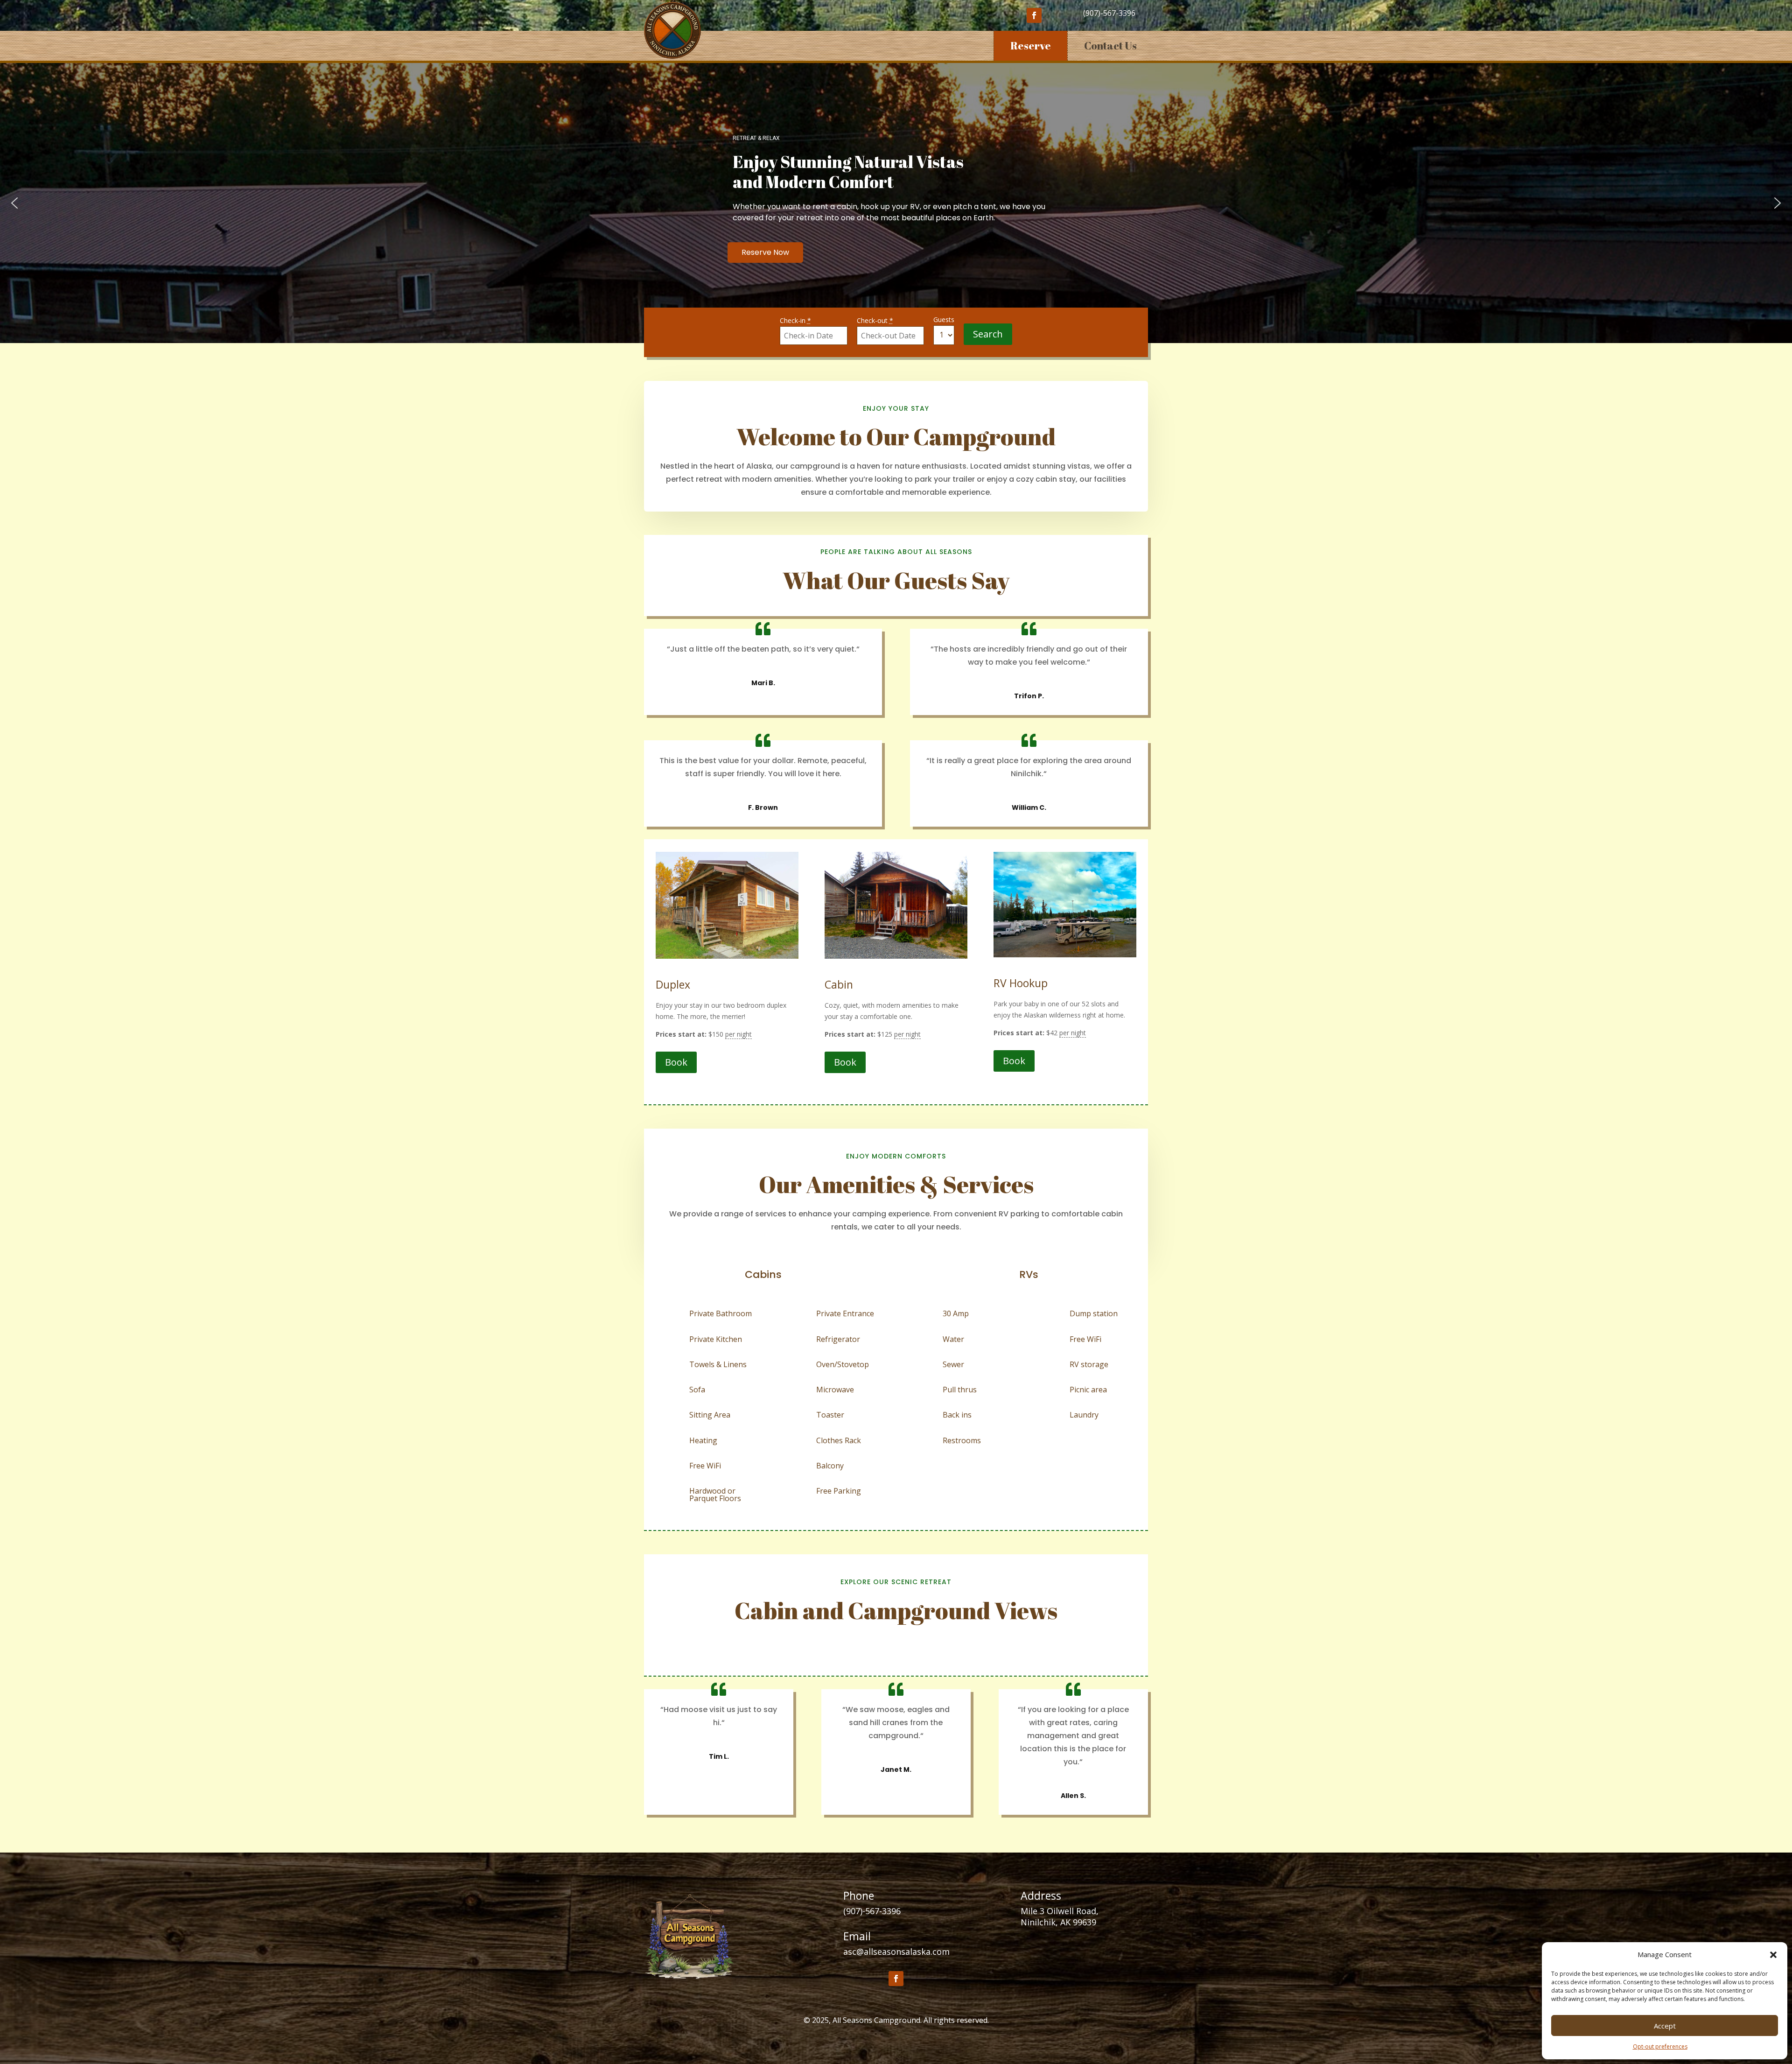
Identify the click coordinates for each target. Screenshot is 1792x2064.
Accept (1665, 2026)
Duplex (673, 984)
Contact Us (1110, 46)
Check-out (875, 320)
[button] (1773, 1955)
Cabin (839, 984)
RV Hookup (1021, 983)
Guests (944, 319)
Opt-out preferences (1660, 2046)
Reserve (1031, 46)
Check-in (795, 320)
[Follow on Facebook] (1034, 15)
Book (676, 1062)
